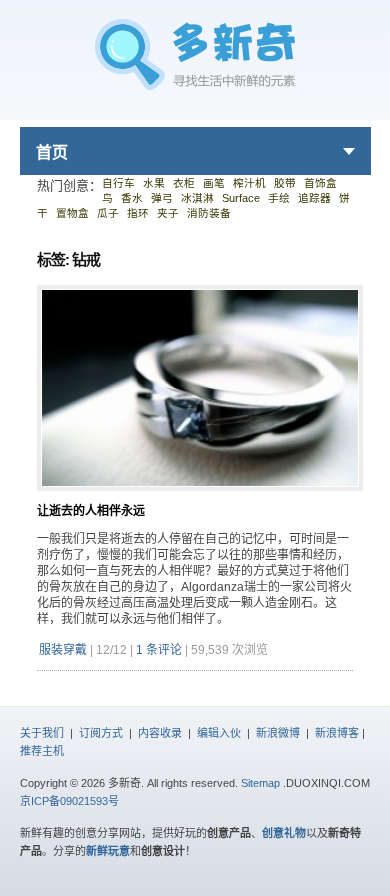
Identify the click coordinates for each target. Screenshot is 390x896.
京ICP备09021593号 (69, 801)
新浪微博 (278, 733)
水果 (154, 183)
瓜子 (108, 213)
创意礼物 (284, 833)
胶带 (285, 183)
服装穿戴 (63, 650)
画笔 (214, 183)
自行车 (118, 183)
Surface (241, 198)
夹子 (168, 213)
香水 (132, 198)
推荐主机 (42, 751)
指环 (138, 213)
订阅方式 (101, 733)
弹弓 (162, 198)
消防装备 (209, 213)
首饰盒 (320, 183)
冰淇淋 (197, 198)
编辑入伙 (219, 733)
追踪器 (314, 198)
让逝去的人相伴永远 (91, 511)
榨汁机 (249, 183)
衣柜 (184, 183)
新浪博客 (337, 733)
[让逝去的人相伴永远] (200, 498)
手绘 (279, 198)
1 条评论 (159, 650)
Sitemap (260, 783)
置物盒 (72, 213)
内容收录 (160, 733)
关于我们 (42, 733)
